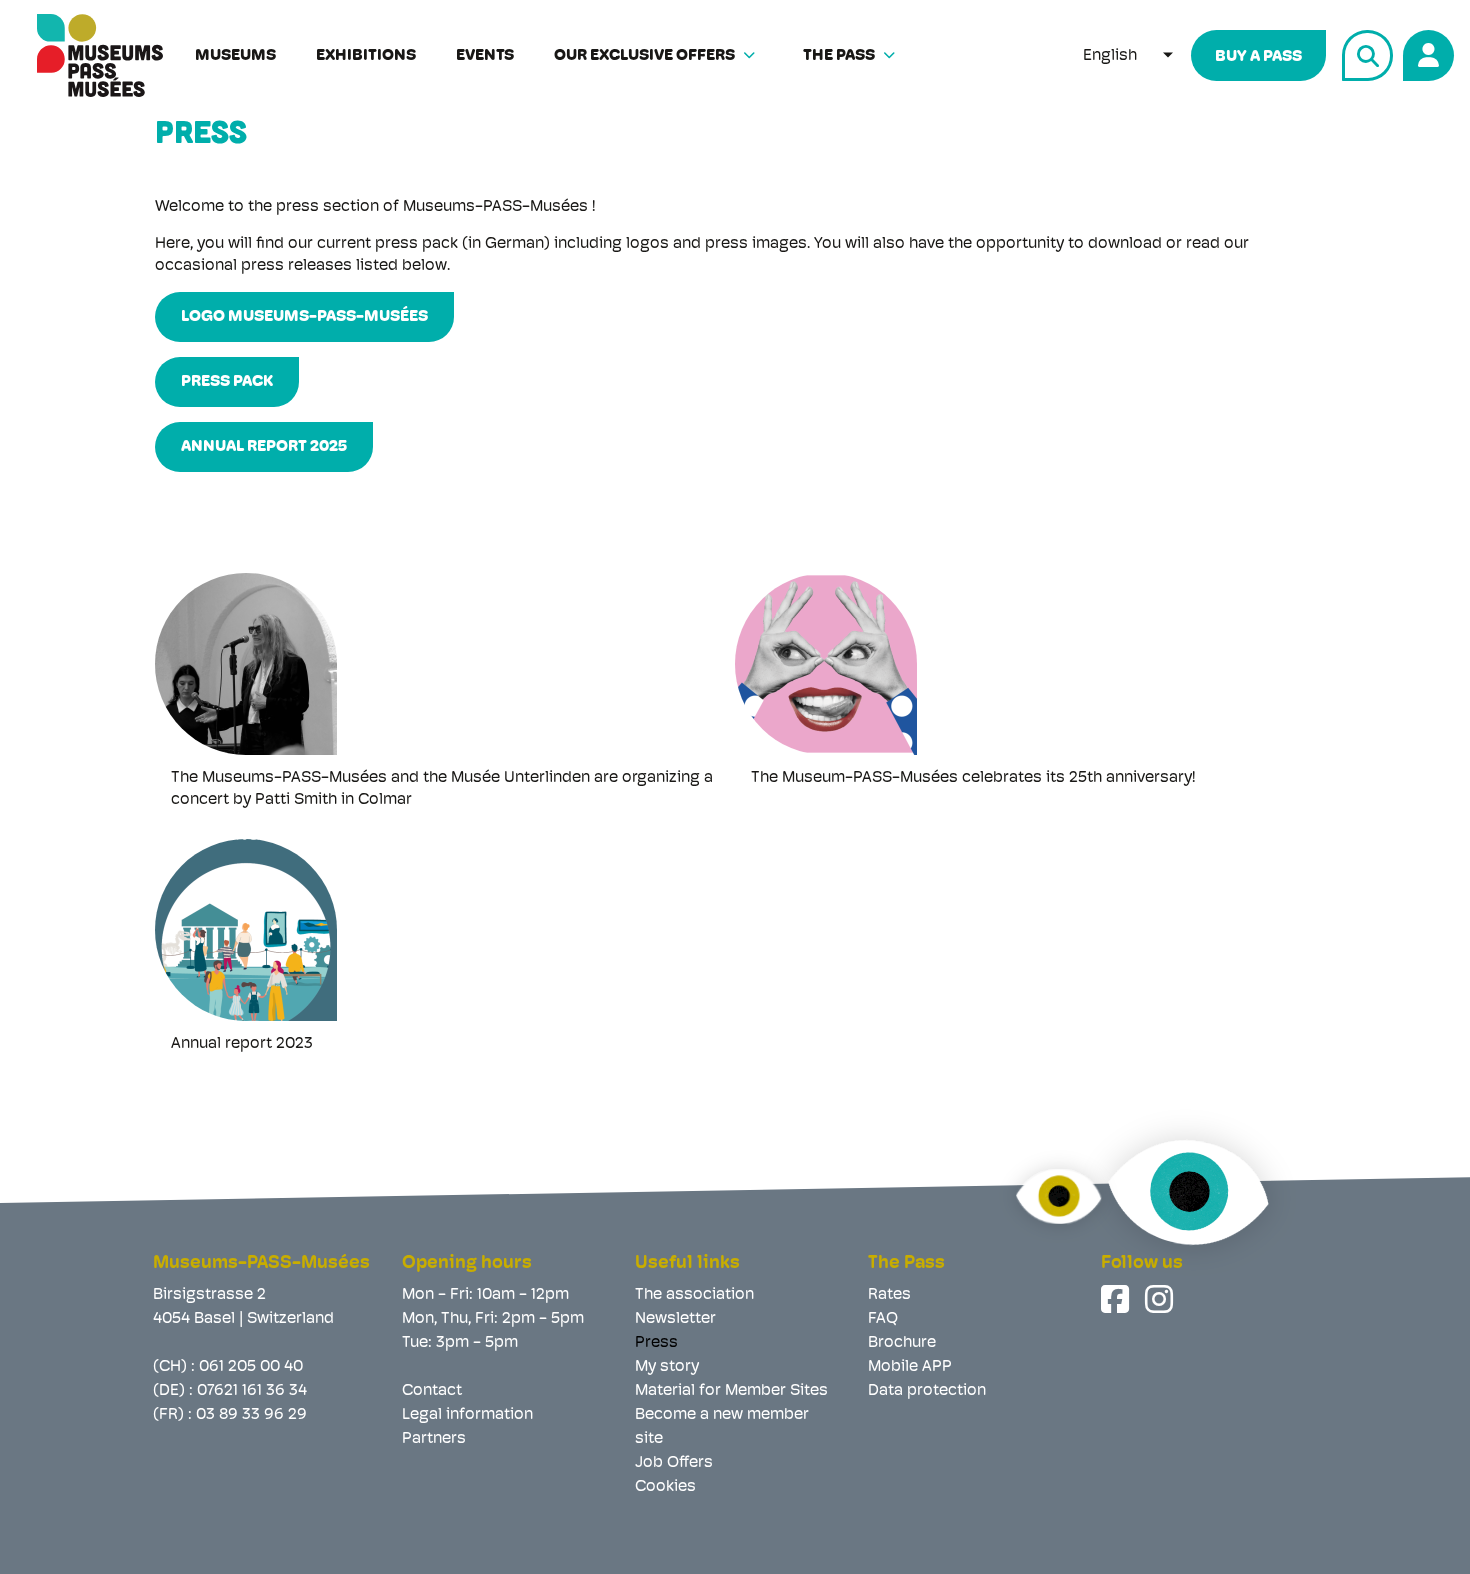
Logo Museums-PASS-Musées (304, 317)
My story (667, 1367)
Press (656, 1343)
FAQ (883, 1319)
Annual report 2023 (242, 1044)
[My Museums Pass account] (1425, 52)
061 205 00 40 (251, 1367)
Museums (235, 56)
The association (694, 1295)
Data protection (927, 1391)
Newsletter (675, 1319)
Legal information (467, 1415)
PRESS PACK (227, 382)
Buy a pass (1258, 57)
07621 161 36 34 (252, 1391)
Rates (889, 1295)
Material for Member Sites (731, 1391)
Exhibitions (366, 56)
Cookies (665, 1487)
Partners (434, 1439)
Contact (432, 1391)
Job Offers (674, 1463)
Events (485, 56)
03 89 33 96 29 (251, 1415)
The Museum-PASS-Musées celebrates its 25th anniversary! (973, 778)
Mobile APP (910, 1367)
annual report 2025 (264, 447)
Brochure (902, 1343)
